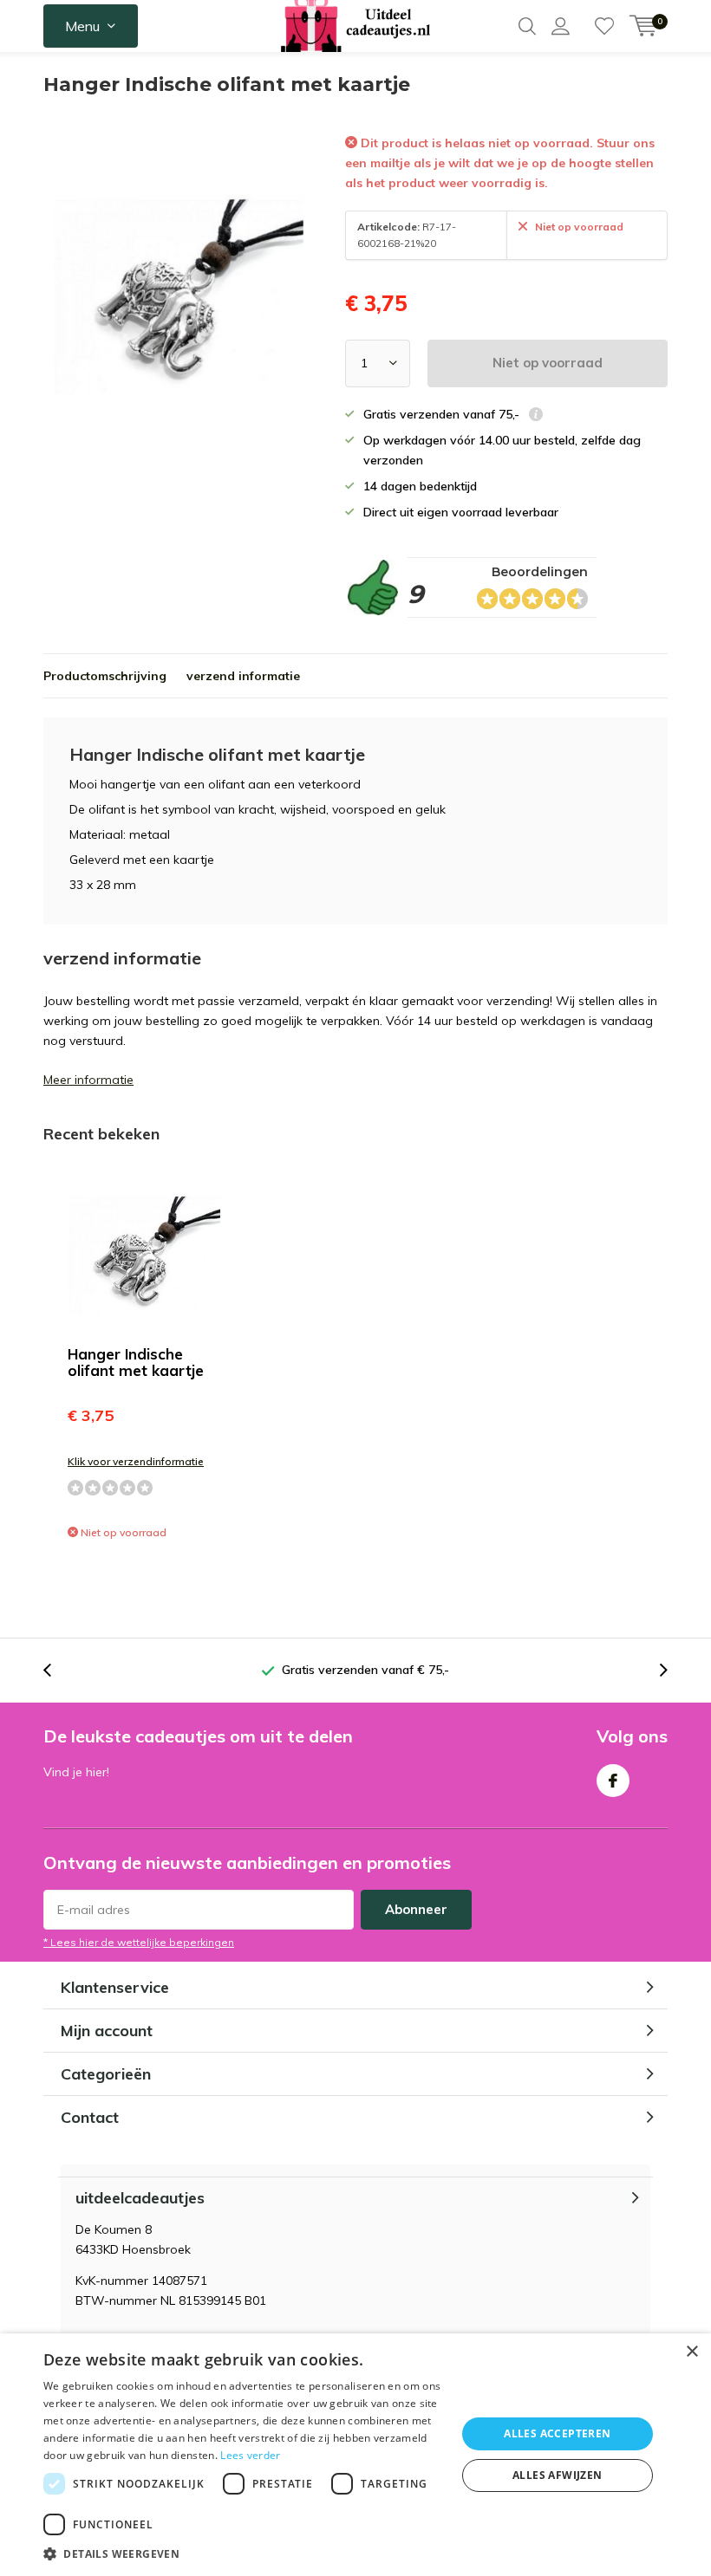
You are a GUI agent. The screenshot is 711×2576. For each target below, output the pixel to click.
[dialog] (355, 2455)
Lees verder (250, 2455)
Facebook (613, 1781)
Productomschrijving (105, 676)
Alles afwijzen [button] (558, 2475)
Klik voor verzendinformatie (136, 1461)
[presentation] (56, 1670)
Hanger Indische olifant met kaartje (136, 1362)
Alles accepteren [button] (557, 2433)
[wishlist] (604, 26)
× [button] (691, 2352)
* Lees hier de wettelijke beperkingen (139, 1942)
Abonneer (416, 1909)
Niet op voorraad (548, 363)
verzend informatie (243, 676)
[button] (244, 2554)
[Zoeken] (527, 26)
